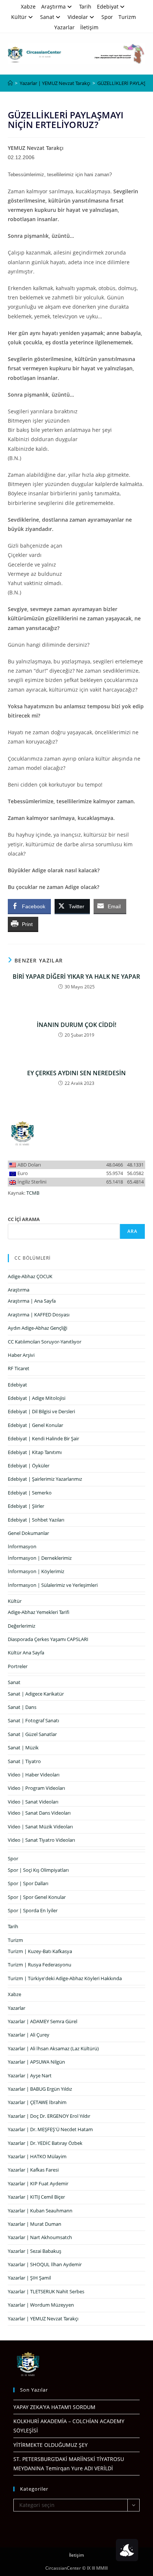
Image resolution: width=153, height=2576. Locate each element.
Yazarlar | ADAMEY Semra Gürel (43, 2021)
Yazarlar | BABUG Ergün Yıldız (40, 2089)
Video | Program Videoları (36, 1788)
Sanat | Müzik (23, 1748)
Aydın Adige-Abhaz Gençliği (38, 1328)
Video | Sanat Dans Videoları (39, 1813)
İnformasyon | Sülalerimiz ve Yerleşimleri (53, 1585)
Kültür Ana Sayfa (26, 1653)
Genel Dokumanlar (28, 1533)
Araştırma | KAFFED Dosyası (39, 1315)
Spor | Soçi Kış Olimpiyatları (38, 1870)
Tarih (85, 6)
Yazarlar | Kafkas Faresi (33, 2170)
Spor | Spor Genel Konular (37, 1897)
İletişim (89, 27)
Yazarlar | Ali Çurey (29, 2035)
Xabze (28, 6)
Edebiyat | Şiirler (26, 1506)
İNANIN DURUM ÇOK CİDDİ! (76, 1025)
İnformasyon (22, 1546)
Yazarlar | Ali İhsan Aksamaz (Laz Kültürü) (53, 2048)
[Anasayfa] (10, 83)
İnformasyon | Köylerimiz (36, 1571)
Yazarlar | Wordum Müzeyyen (41, 2305)
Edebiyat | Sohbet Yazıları (36, 1520)
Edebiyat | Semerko (30, 1493)
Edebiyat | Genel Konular (35, 1425)
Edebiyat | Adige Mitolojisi (37, 1398)
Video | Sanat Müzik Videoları (40, 1827)
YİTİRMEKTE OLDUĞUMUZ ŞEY (51, 2445)
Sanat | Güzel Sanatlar (32, 1734)
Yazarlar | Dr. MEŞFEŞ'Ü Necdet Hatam (50, 2129)
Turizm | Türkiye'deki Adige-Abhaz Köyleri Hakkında (65, 1978)
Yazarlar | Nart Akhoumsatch (40, 2237)
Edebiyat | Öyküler (29, 1466)
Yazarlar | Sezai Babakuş (35, 2251)
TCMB (33, 1193)
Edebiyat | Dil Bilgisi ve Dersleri (41, 1411)
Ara (133, 1231)
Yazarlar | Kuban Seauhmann (40, 2211)
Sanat (47, 17)
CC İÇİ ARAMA (24, 1219)
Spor (107, 17)
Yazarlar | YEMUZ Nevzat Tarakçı (43, 2319)
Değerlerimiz (22, 1626)
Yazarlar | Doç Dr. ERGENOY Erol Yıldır (49, 2116)
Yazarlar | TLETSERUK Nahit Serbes (46, 2291)
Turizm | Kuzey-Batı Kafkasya (40, 1951)
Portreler (18, 1666)
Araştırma (53, 6)
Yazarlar (64, 27)
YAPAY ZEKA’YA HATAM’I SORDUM (54, 2407)
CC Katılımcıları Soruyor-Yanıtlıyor (45, 1342)
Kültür (19, 17)
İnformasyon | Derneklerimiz (40, 1558)
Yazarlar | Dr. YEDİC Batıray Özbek (45, 2143)
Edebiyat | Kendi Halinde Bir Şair (43, 1438)
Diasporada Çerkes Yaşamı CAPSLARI (48, 1639)
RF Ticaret (19, 1368)
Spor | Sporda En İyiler (33, 1910)
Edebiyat (108, 6)
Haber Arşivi (21, 1355)
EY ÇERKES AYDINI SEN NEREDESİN (76, 1073)
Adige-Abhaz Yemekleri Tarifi (39, 1612)
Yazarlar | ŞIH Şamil (29, 2278)
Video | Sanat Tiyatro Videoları (41, 1840)
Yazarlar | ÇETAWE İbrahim (37, 2102)
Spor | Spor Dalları (28, 1883)
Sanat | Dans (22, 1707)
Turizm (127, 17)
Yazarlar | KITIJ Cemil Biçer (36, 2197)
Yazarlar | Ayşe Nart (30, 2075)
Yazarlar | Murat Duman (35, 2224)
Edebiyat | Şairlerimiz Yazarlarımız (45, 1479)
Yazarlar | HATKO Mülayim (37, 2156)
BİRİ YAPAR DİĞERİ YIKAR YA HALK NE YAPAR (76, 977)
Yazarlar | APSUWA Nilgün (36, 2062)
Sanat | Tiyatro (24, 1761)
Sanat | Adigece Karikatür (36, 1694)
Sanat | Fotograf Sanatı (33, 1720)
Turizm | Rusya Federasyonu (40, 1965)
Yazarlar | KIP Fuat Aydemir (38, 2183)
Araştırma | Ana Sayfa (32, 1301)
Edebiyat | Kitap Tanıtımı (35, 1452)
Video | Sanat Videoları (33, 1802)
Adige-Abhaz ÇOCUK (30, 1276)
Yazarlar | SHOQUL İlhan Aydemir (45, 2264)
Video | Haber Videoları (34, 1775)
